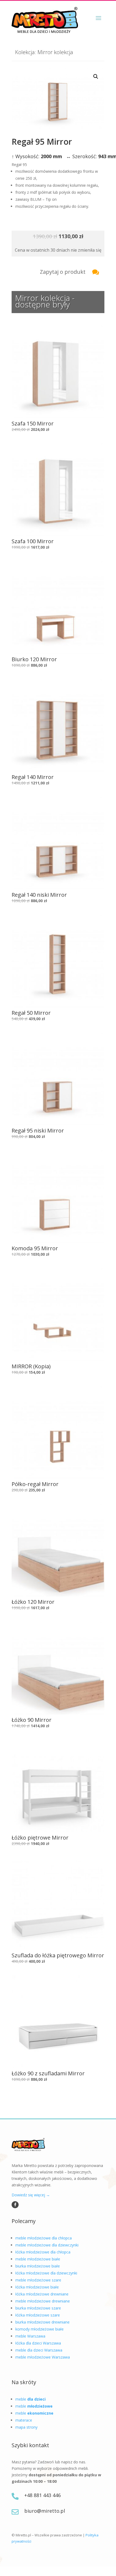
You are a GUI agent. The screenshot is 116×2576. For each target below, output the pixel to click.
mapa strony (26, 2427)
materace (24, 2420)
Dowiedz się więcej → (31, 2195)
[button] (96, 77)
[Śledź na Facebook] (15, 2205)
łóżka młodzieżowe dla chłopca (43, 2252)
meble (30, 2399)
